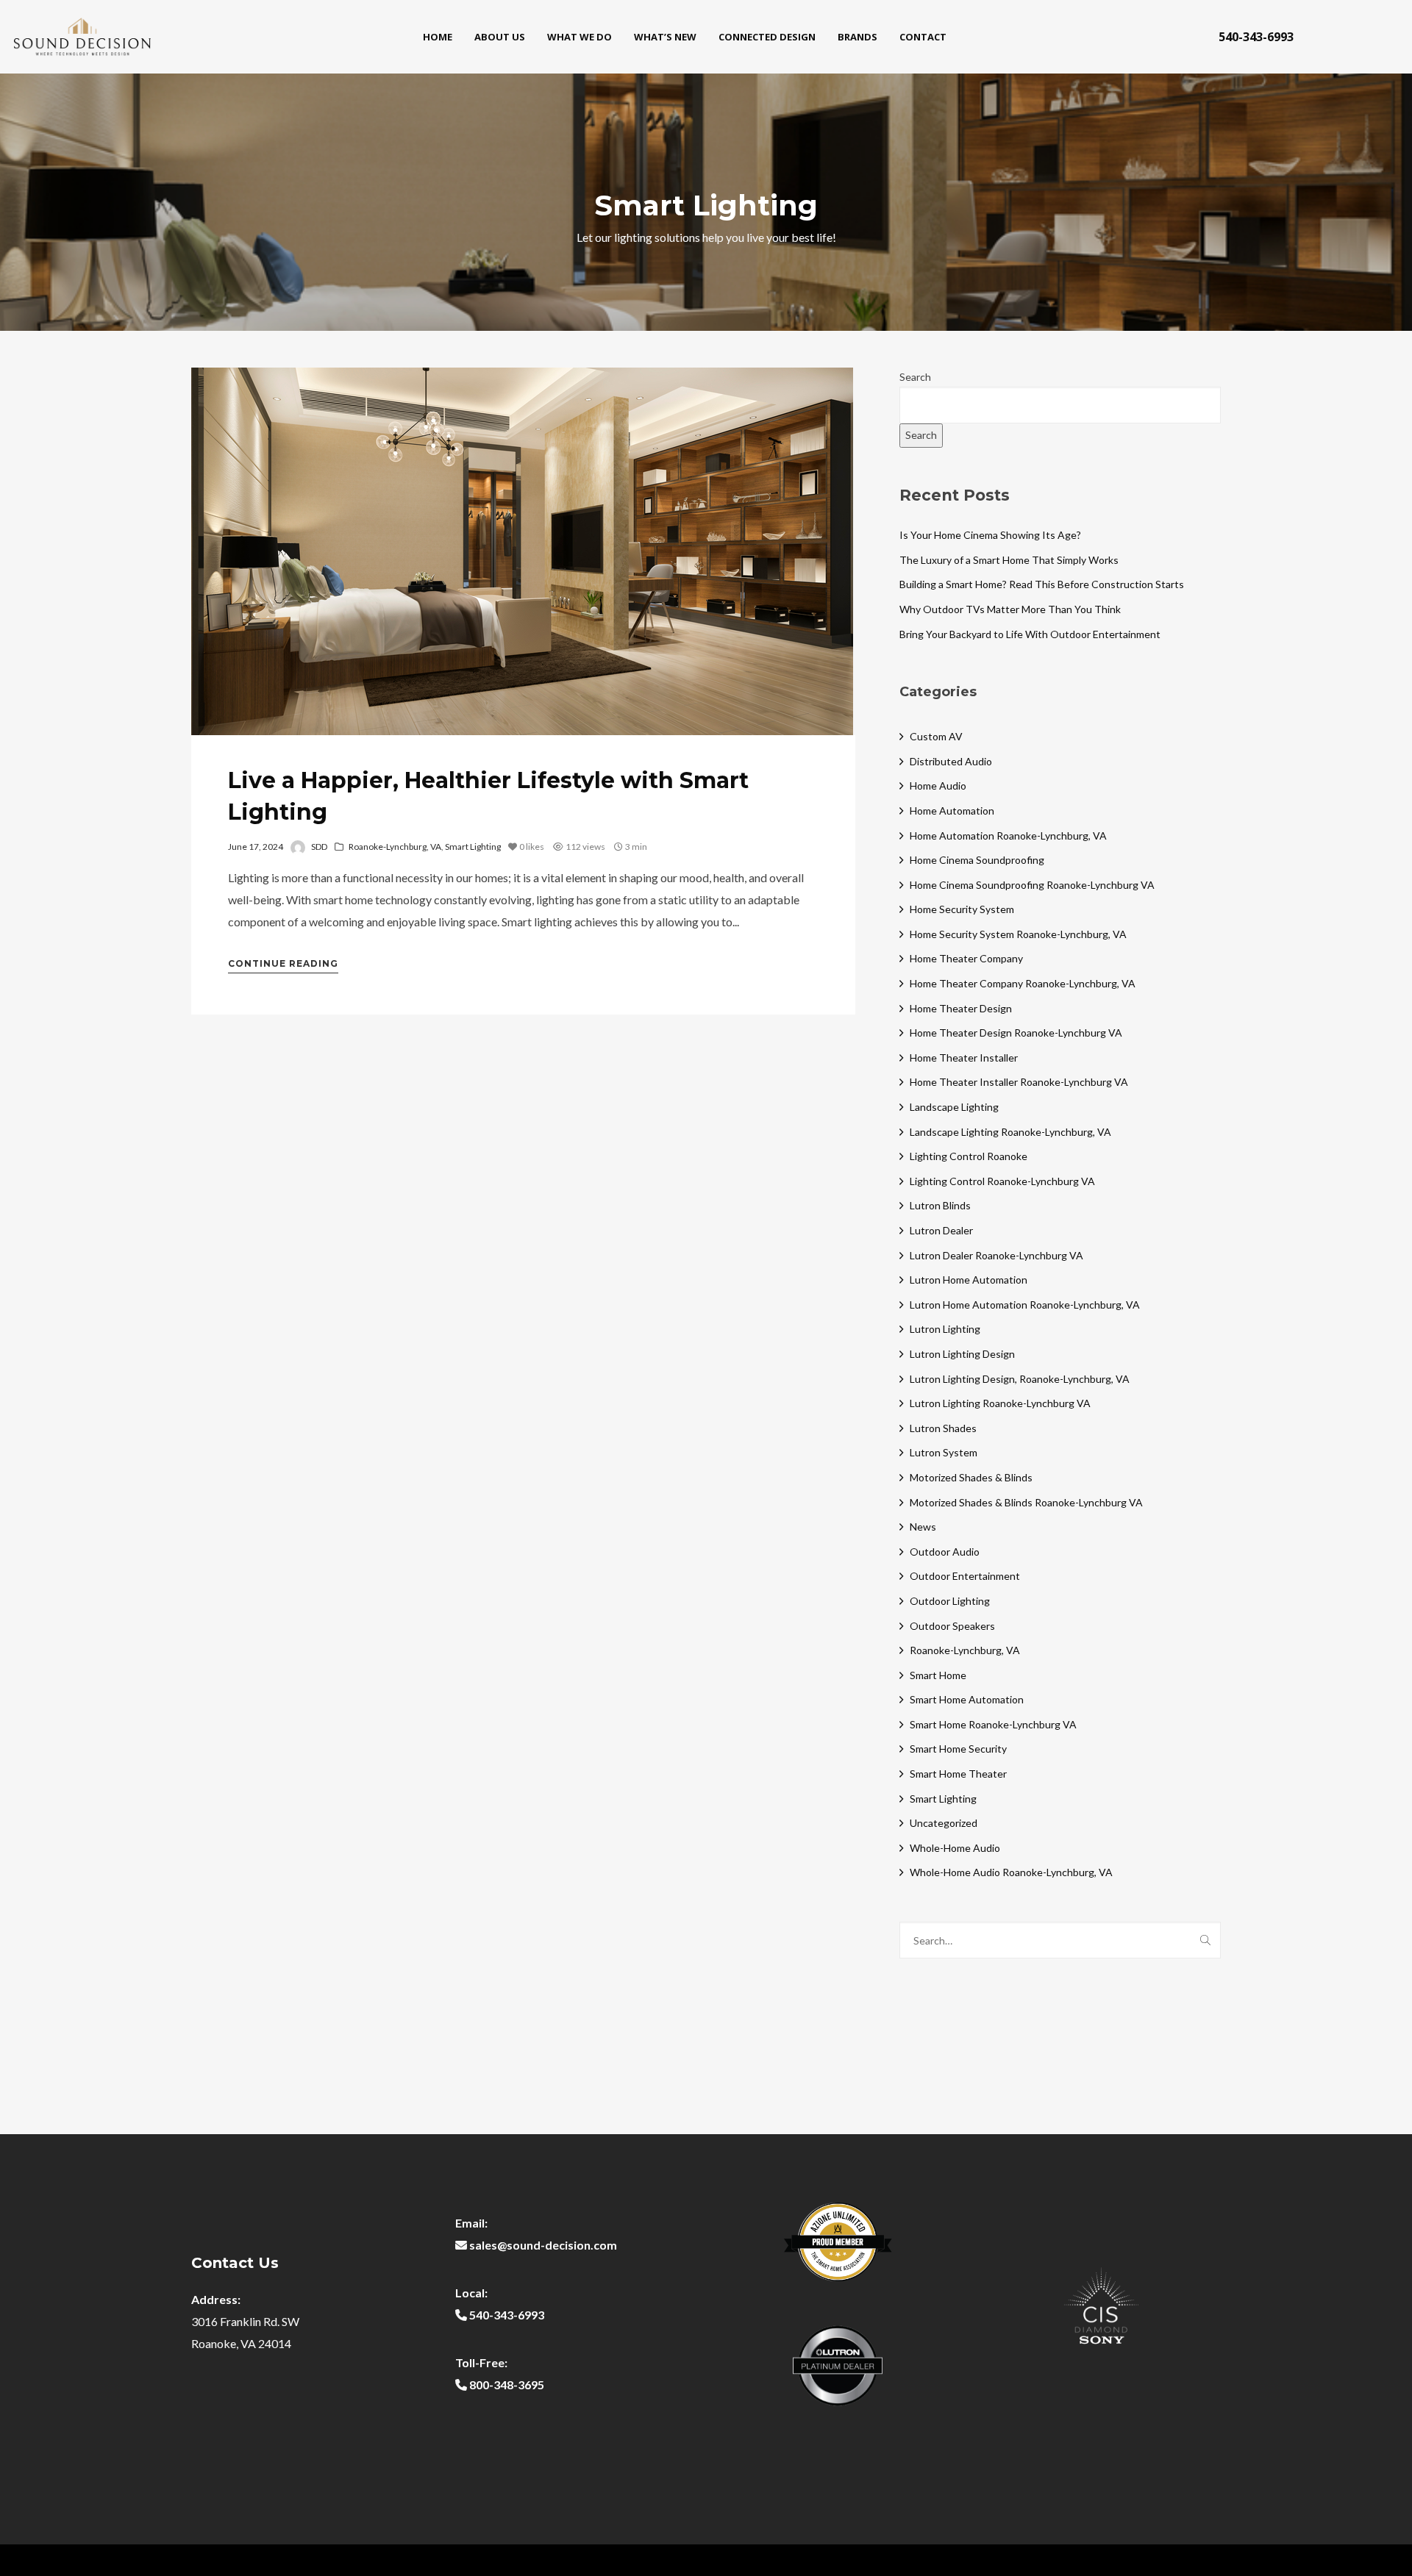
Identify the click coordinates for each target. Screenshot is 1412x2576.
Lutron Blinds (940, 1205)
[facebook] (1332, 37)
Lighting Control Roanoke (969, 1156)
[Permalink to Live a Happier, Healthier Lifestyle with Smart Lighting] (522, 551)
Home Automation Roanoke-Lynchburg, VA (1008, 836)
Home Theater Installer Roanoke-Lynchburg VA (1019, 1082)
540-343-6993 (1256, 37)
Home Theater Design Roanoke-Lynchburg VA (1016, 1033)
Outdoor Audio (945, 1552)
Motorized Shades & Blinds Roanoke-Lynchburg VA (1026, 1502)
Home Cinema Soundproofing (977, 860)
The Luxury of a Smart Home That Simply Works (1009, 560)
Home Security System (962, 909)
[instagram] (1376, 37)
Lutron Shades (943, 1428)
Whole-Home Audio (955, 1848)
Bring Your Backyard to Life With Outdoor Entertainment (1030, 634)
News (923, 1527)
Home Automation (952, 811)
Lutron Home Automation (969, 1280)
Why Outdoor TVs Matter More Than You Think (1010, 609)
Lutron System (944, 1452)
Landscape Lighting (954, 1107)
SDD (319, 847)
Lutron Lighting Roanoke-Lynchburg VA (1000, 1403)
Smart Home (938, 1675)
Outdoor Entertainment (965, 1576)
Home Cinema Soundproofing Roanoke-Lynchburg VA (1032, 885)
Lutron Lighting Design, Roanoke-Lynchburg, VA (1020, 1379)
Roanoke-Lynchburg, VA (395, 847)
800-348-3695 (507, 2384)
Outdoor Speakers (952, 1626)
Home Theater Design (961, 1008)
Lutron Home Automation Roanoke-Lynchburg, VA (1025, 1305)
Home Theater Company (966, 958)
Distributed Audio (951, 761)
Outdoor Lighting (950, 1601)
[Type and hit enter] (1205, 1940)
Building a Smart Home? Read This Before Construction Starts (1042, 584)
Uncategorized (944, 1823)
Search (915, 377)
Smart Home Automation (967, 1699)
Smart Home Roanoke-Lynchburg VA (993, 1724)
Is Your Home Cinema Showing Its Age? (990, 535)
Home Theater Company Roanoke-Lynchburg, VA (1023, 983)
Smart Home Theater (958, 1774)
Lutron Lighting (945, 1329)
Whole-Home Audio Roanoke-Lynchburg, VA (1011, 1872)
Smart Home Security (958, 1749)
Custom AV (936, 736)
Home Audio (938, 786)
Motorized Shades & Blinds (971, 1477)
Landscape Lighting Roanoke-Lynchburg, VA (1010, 1132)
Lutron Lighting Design (962, 1354)
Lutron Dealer (941, 1230)
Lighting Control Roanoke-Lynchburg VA (1002, 1181)
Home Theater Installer (964, 1058)
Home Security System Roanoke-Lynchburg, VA (1018, 934)
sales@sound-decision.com (543, 2245)
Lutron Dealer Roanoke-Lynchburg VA (996, 1255)
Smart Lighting (473, 847)
